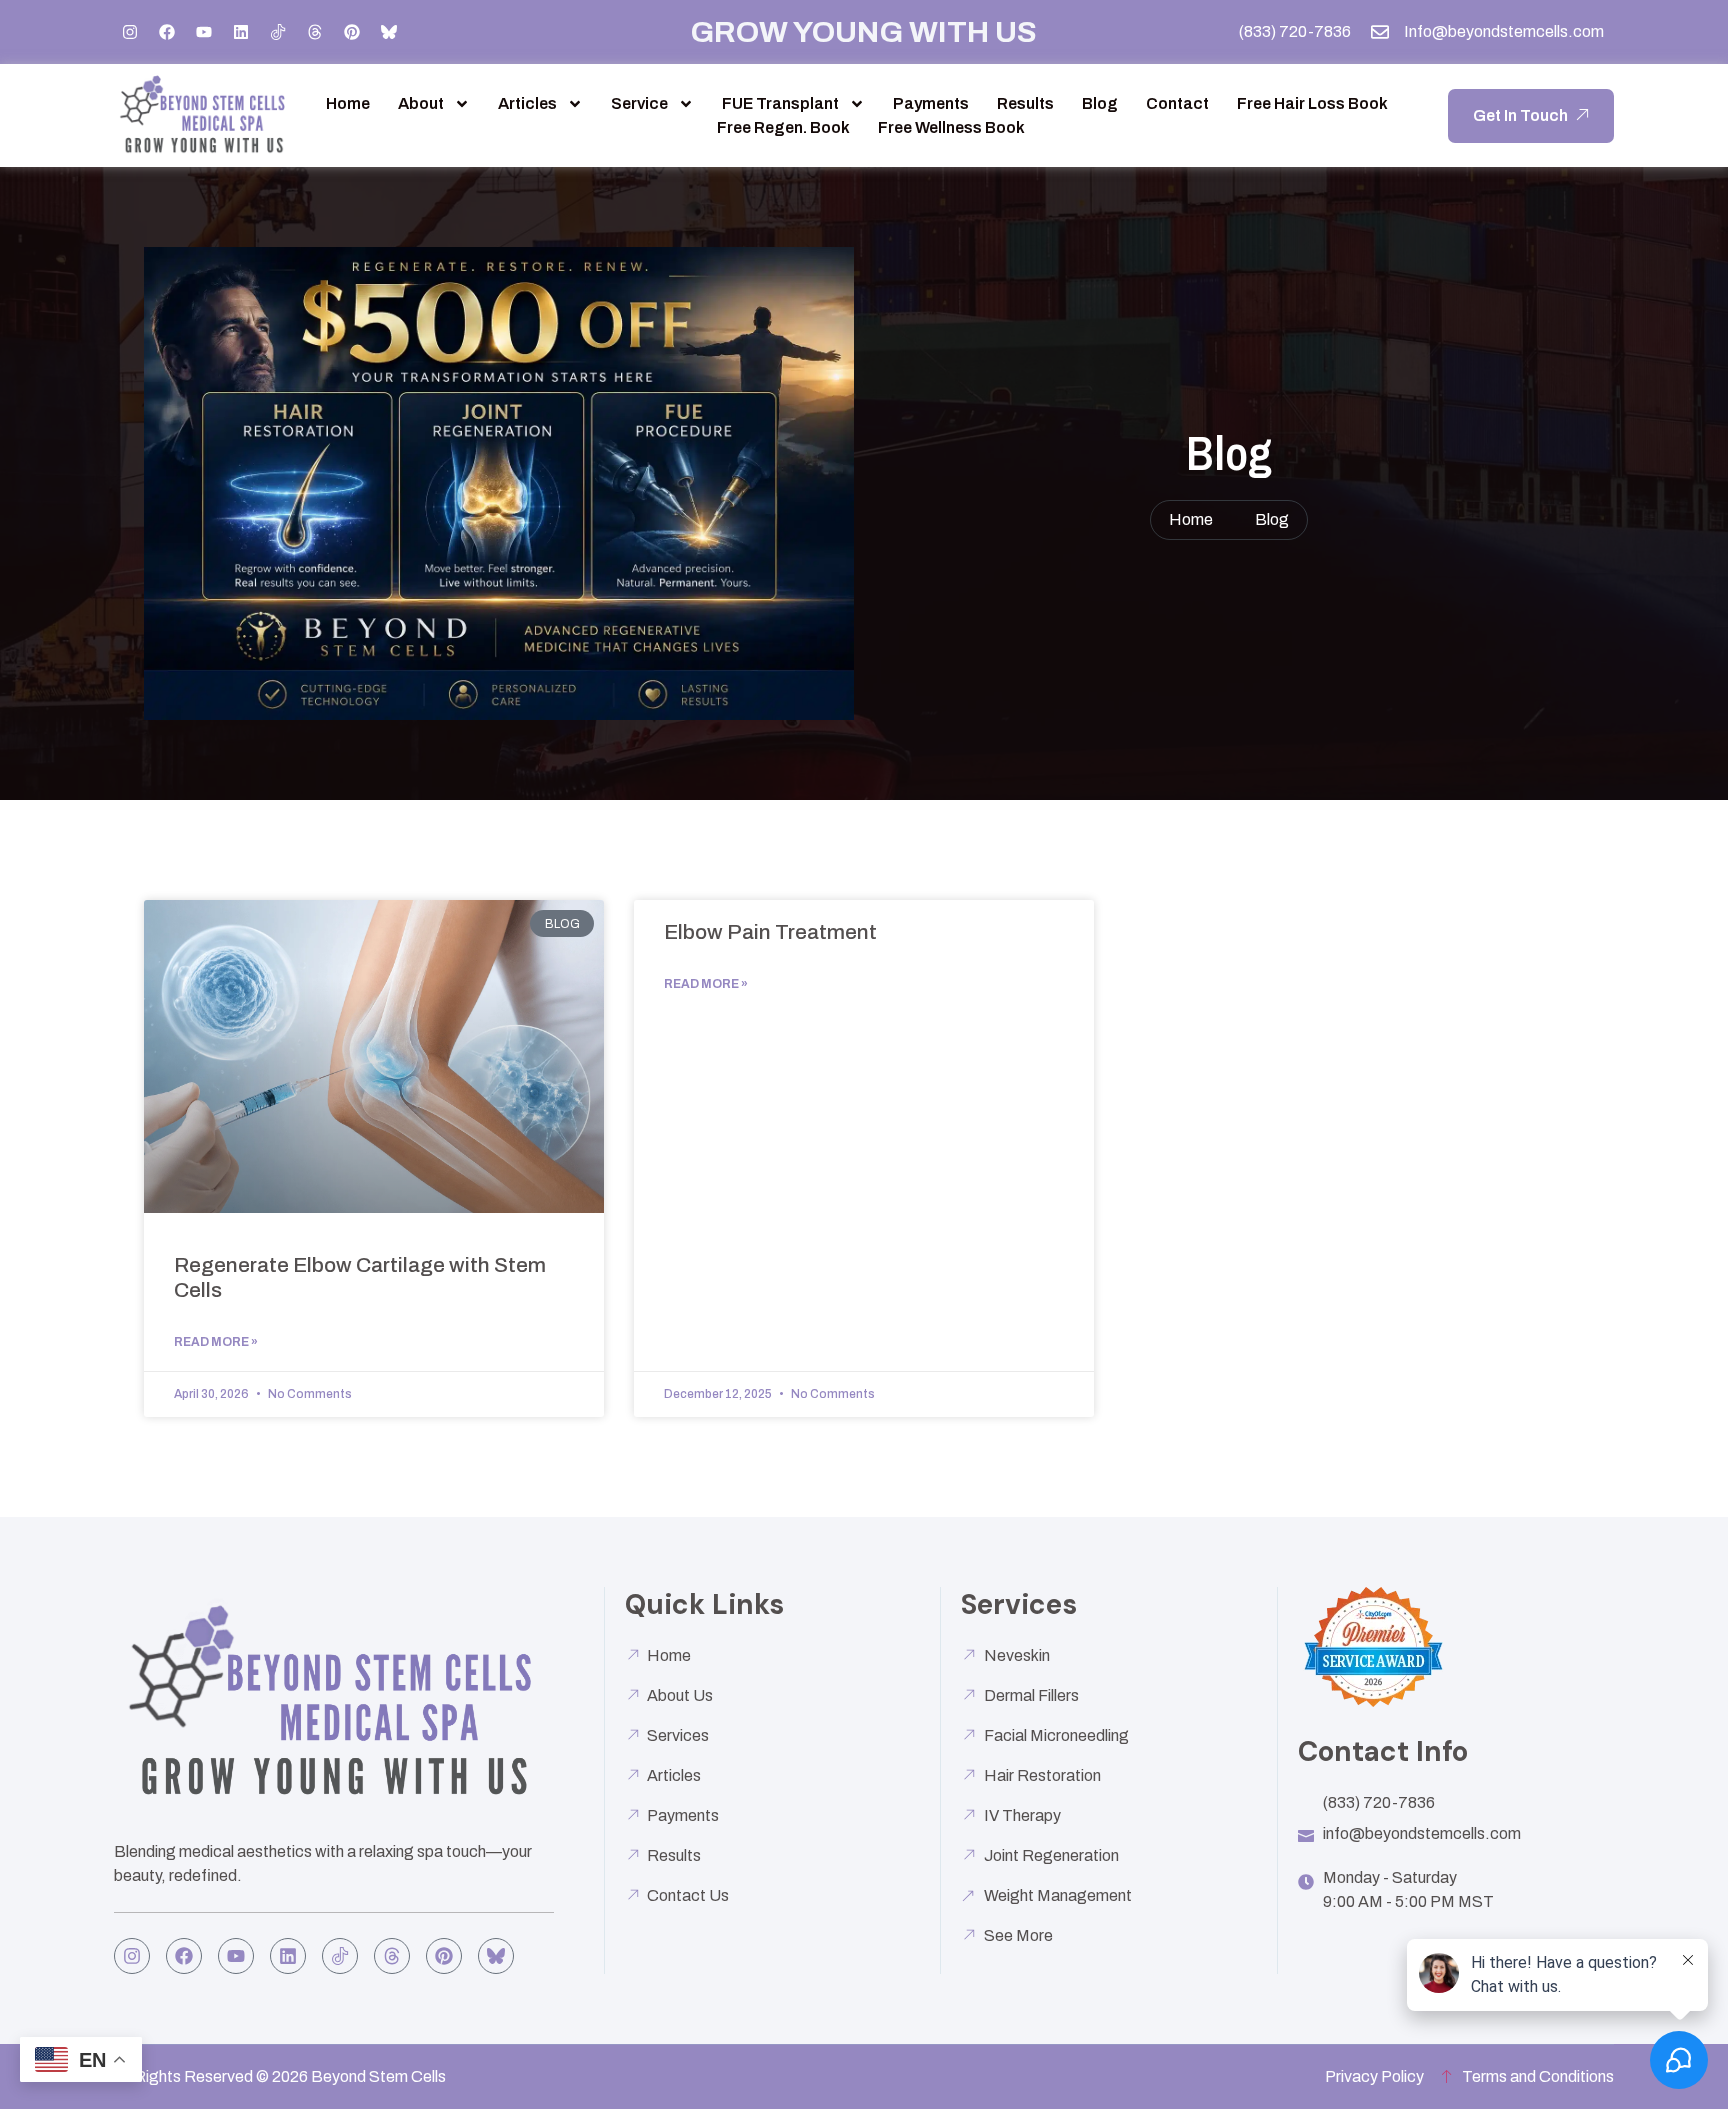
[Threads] (315, 32)
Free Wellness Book (951, 127)
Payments (931, 103)
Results (1025, 103)
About (421, 103)
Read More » (216, 1342)
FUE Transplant (780, 103)
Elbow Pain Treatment (770, 932)
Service (639, 103)
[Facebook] (167, 32)
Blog (1100, 103)
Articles (527, 103)
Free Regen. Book (783, 127)
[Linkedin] (241, 32)
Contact (1177, 103)
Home (348, 103)
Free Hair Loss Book (1312, 103)
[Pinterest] (352, 32)
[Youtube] (204, 32)
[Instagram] (130, 32)
